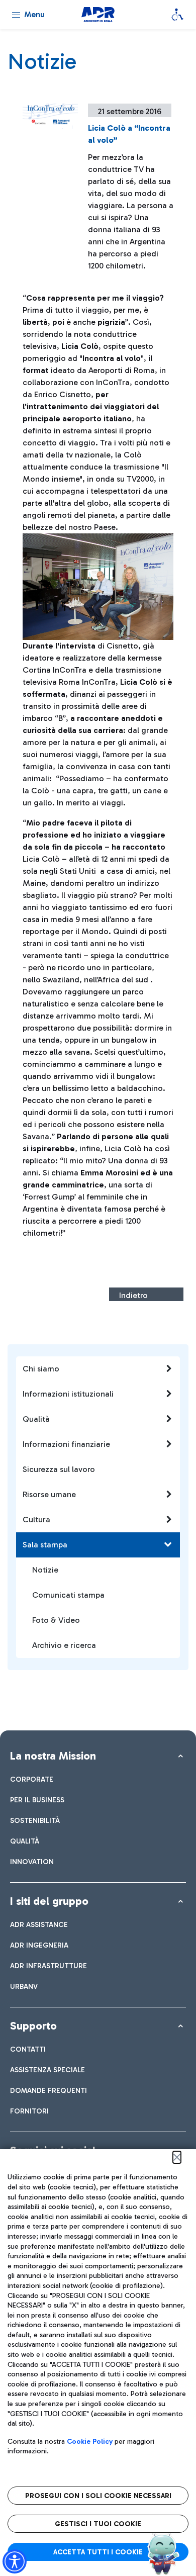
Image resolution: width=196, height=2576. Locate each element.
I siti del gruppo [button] (49, 1901)
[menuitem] (32, 1779)
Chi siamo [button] (41, 1369)
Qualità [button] (36, 1419)
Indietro (133, 1295)
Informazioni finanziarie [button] (66, 1444)
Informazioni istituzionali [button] (68, 1394)
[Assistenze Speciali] (177, 15)
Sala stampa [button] (45, 1545)
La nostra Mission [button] (53, 1756)
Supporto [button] (33, 2026)
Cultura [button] (36, 1520)
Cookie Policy (90, 2442)
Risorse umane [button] (49, 1494)
